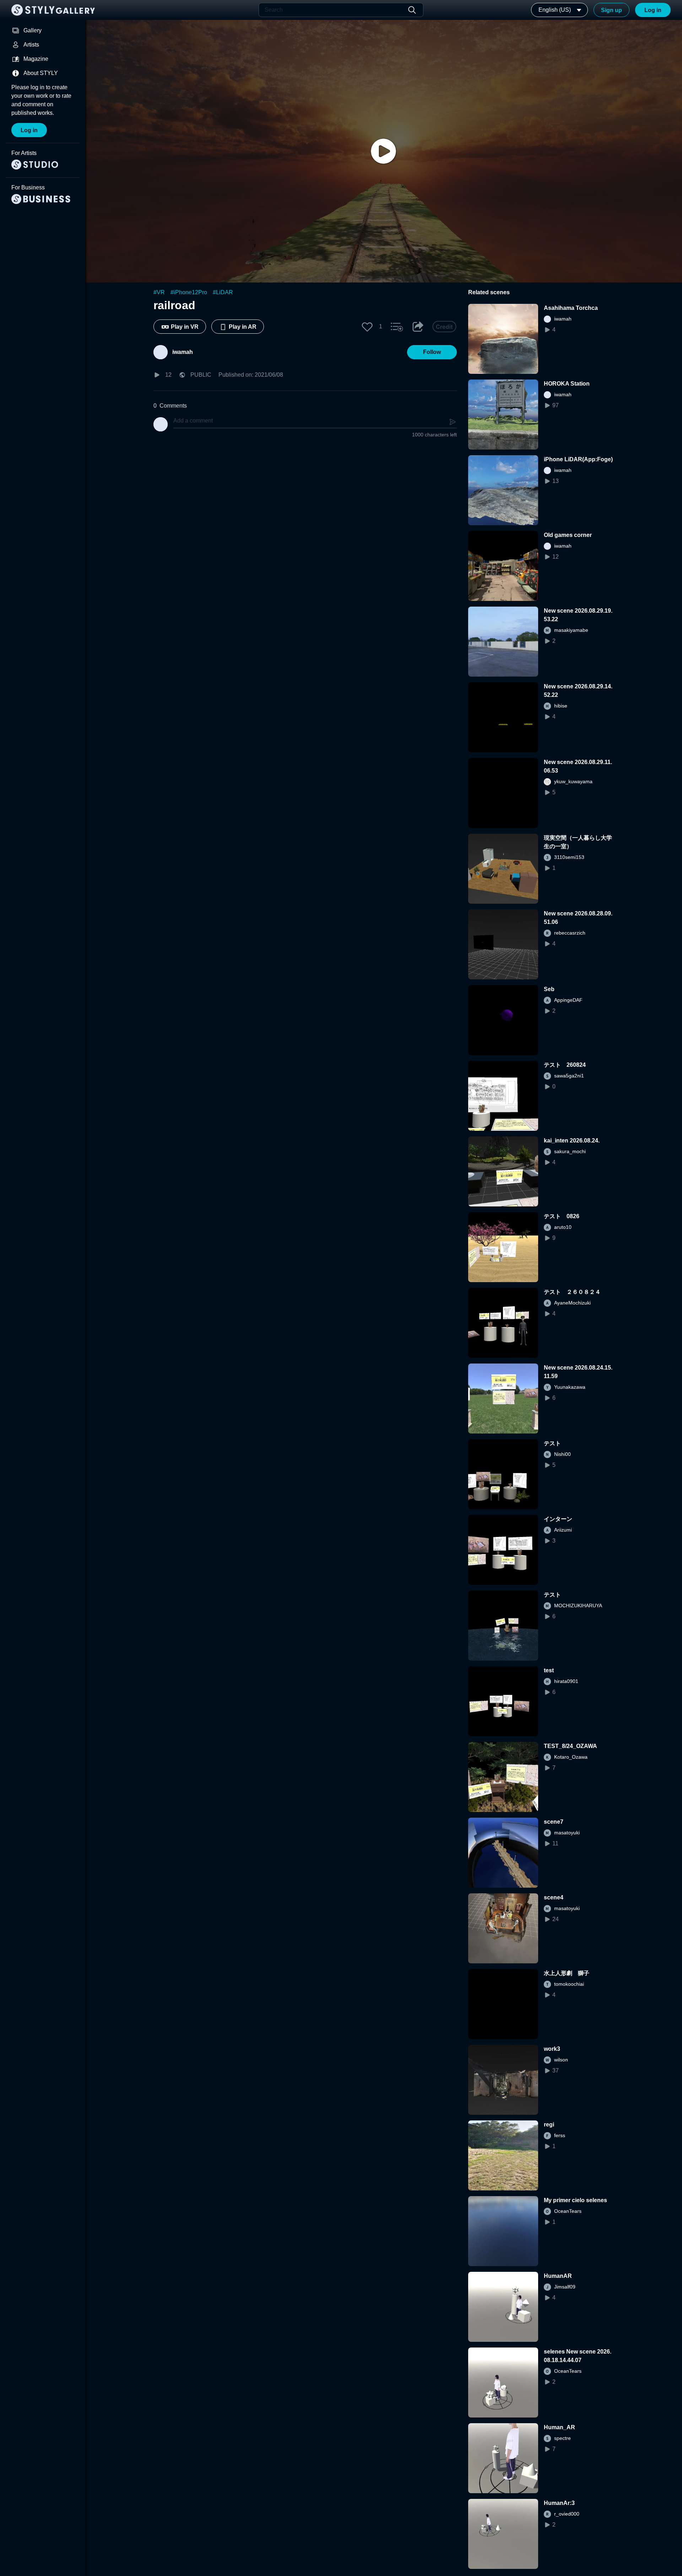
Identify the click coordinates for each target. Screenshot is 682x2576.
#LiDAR (223, 292)
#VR (159, 292)
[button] (367, 327)
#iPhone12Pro (189, 292)
